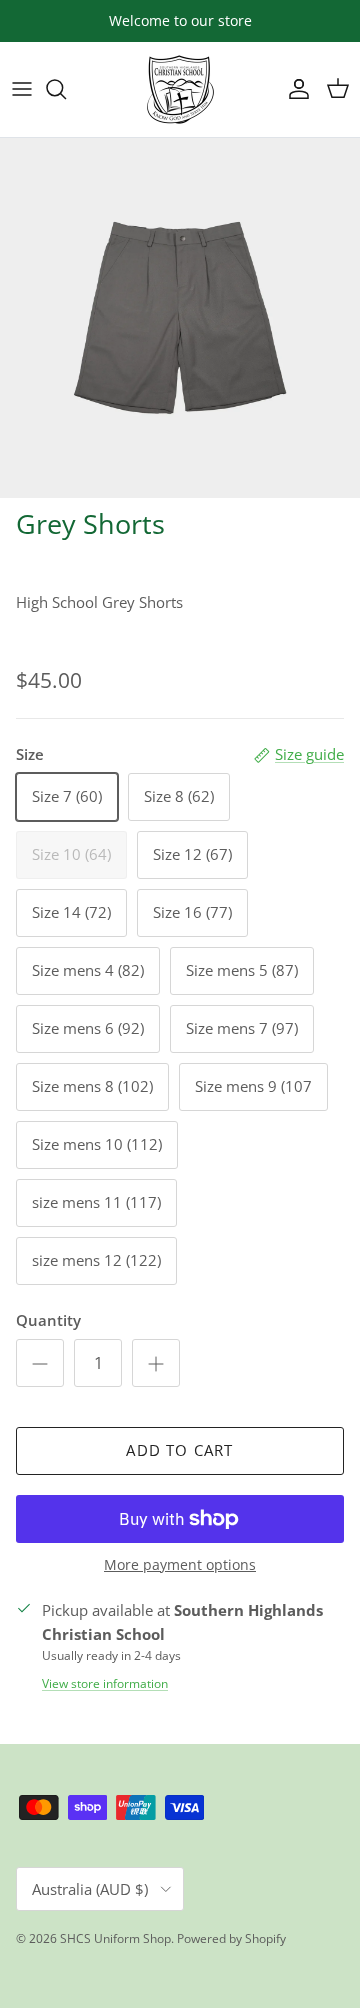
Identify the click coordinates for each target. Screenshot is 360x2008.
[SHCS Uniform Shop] (180, 89)
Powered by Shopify (231, 1938)
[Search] (66, 89)
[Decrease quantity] (40, 1363)
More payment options (180, 1565)
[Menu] (22, 89)
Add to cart (179, 1450)
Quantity (48, 1320)
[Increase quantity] (156, 1363)
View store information (105, 1683)
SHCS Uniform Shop (115, 1938)
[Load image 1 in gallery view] (180, 318)
